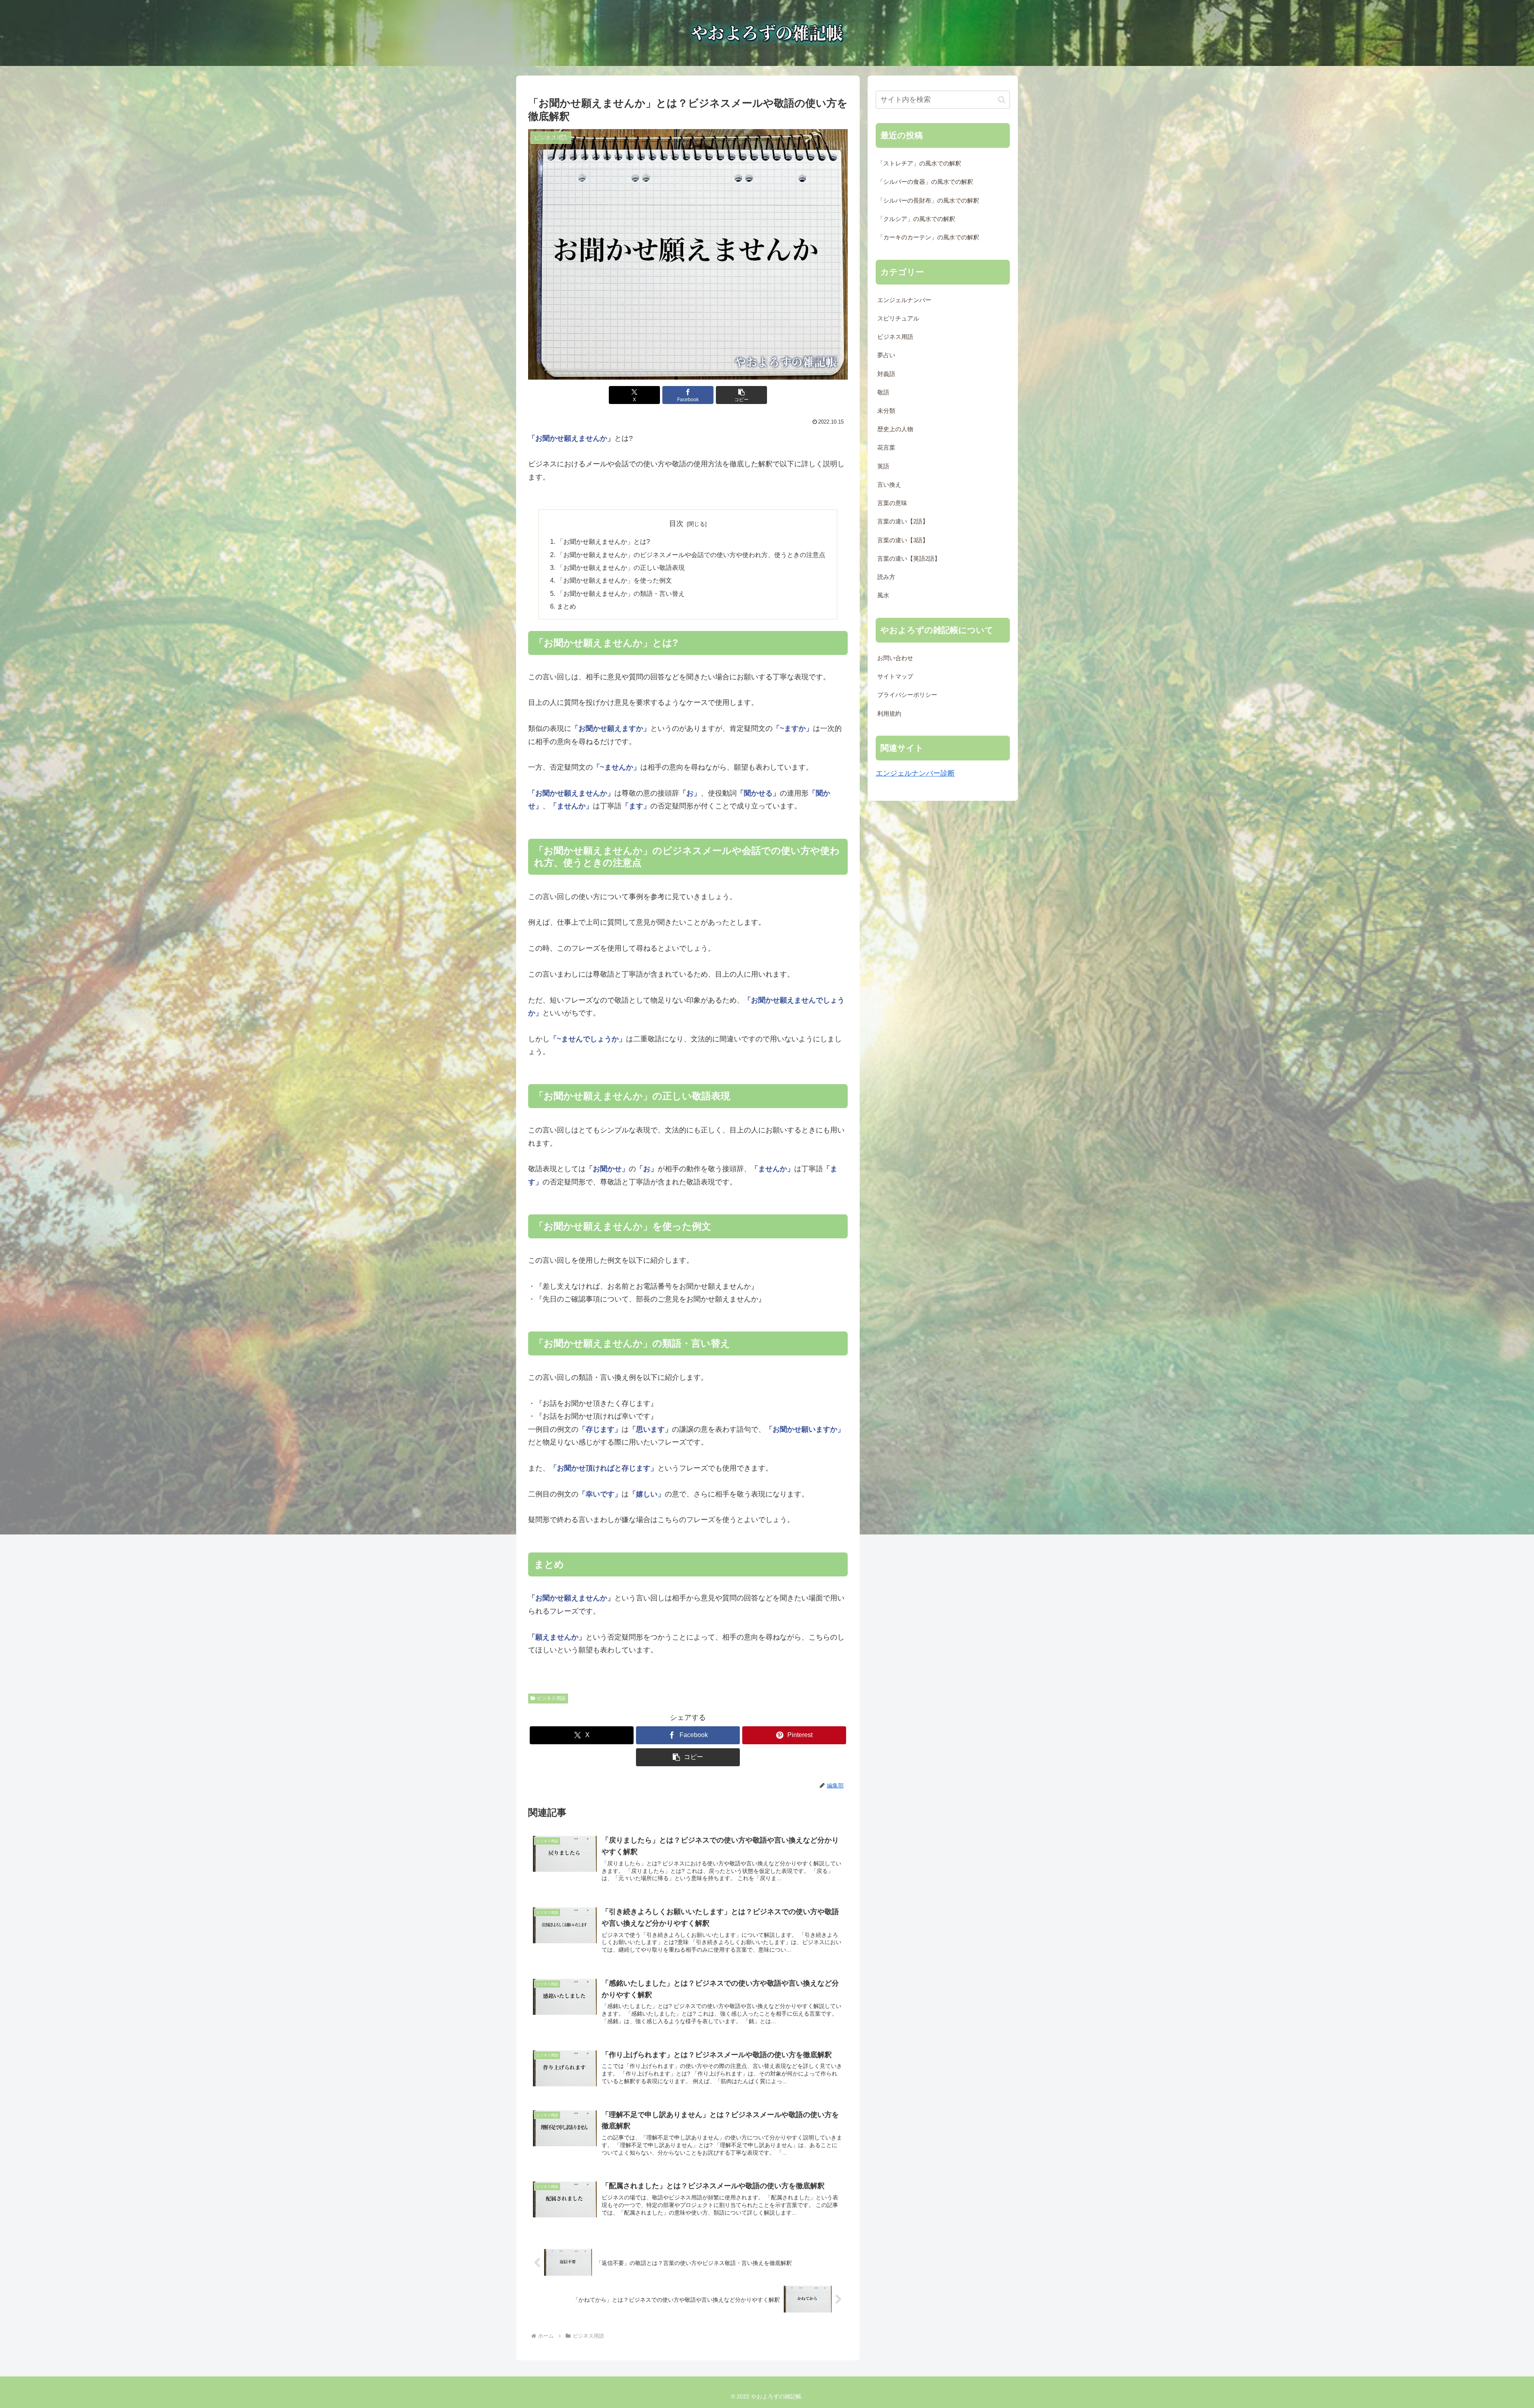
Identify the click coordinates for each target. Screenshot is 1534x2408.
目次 (676, 523)
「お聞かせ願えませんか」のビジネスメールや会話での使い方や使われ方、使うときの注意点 (691, 555)
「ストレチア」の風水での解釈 (919, 163)
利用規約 (889, 714)
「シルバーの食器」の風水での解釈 (925, 182)
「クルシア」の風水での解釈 (916, 219)
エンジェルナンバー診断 (915, 773)
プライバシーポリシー (907, 695)
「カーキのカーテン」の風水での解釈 (928, 237)
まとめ (566, 606)
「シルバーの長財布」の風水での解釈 (928, 201)
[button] (741, 395)
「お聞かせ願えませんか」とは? (603, 541)
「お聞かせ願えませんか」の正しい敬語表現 (621, 567)
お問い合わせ (895, 658)
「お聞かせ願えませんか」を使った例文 (614, 580)
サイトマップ (895, 677)
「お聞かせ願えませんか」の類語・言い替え (621, 593)
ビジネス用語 (551, 1698)
